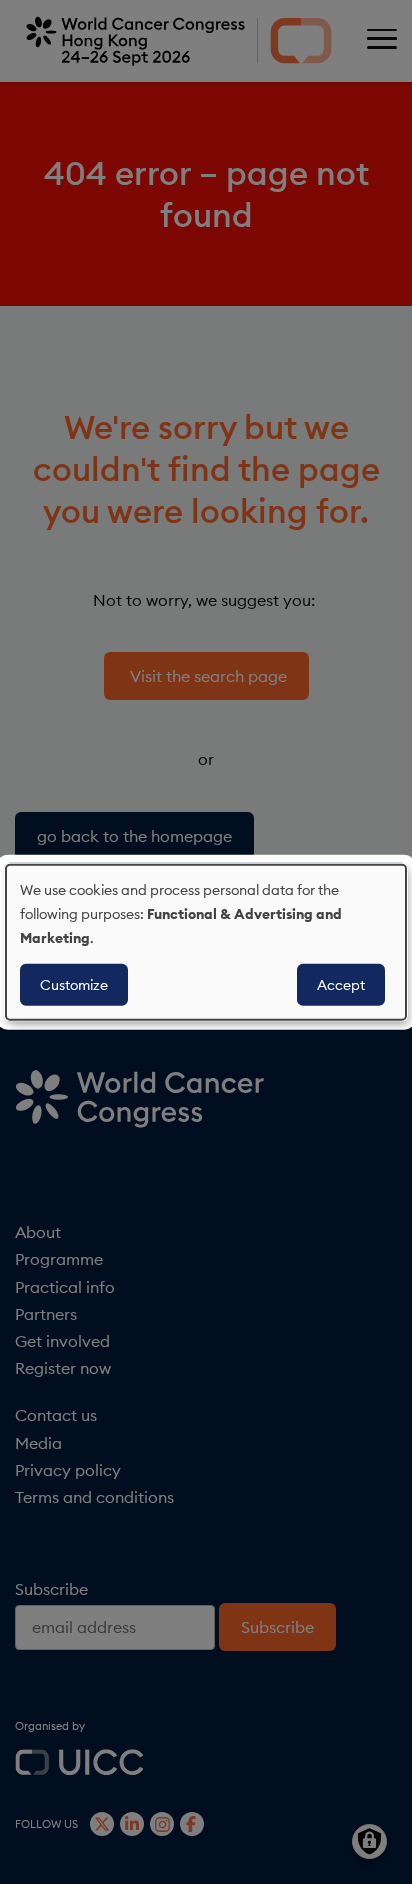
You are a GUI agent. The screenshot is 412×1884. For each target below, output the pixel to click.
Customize (74, 984)
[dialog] (206, 942)
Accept (341, 984)
